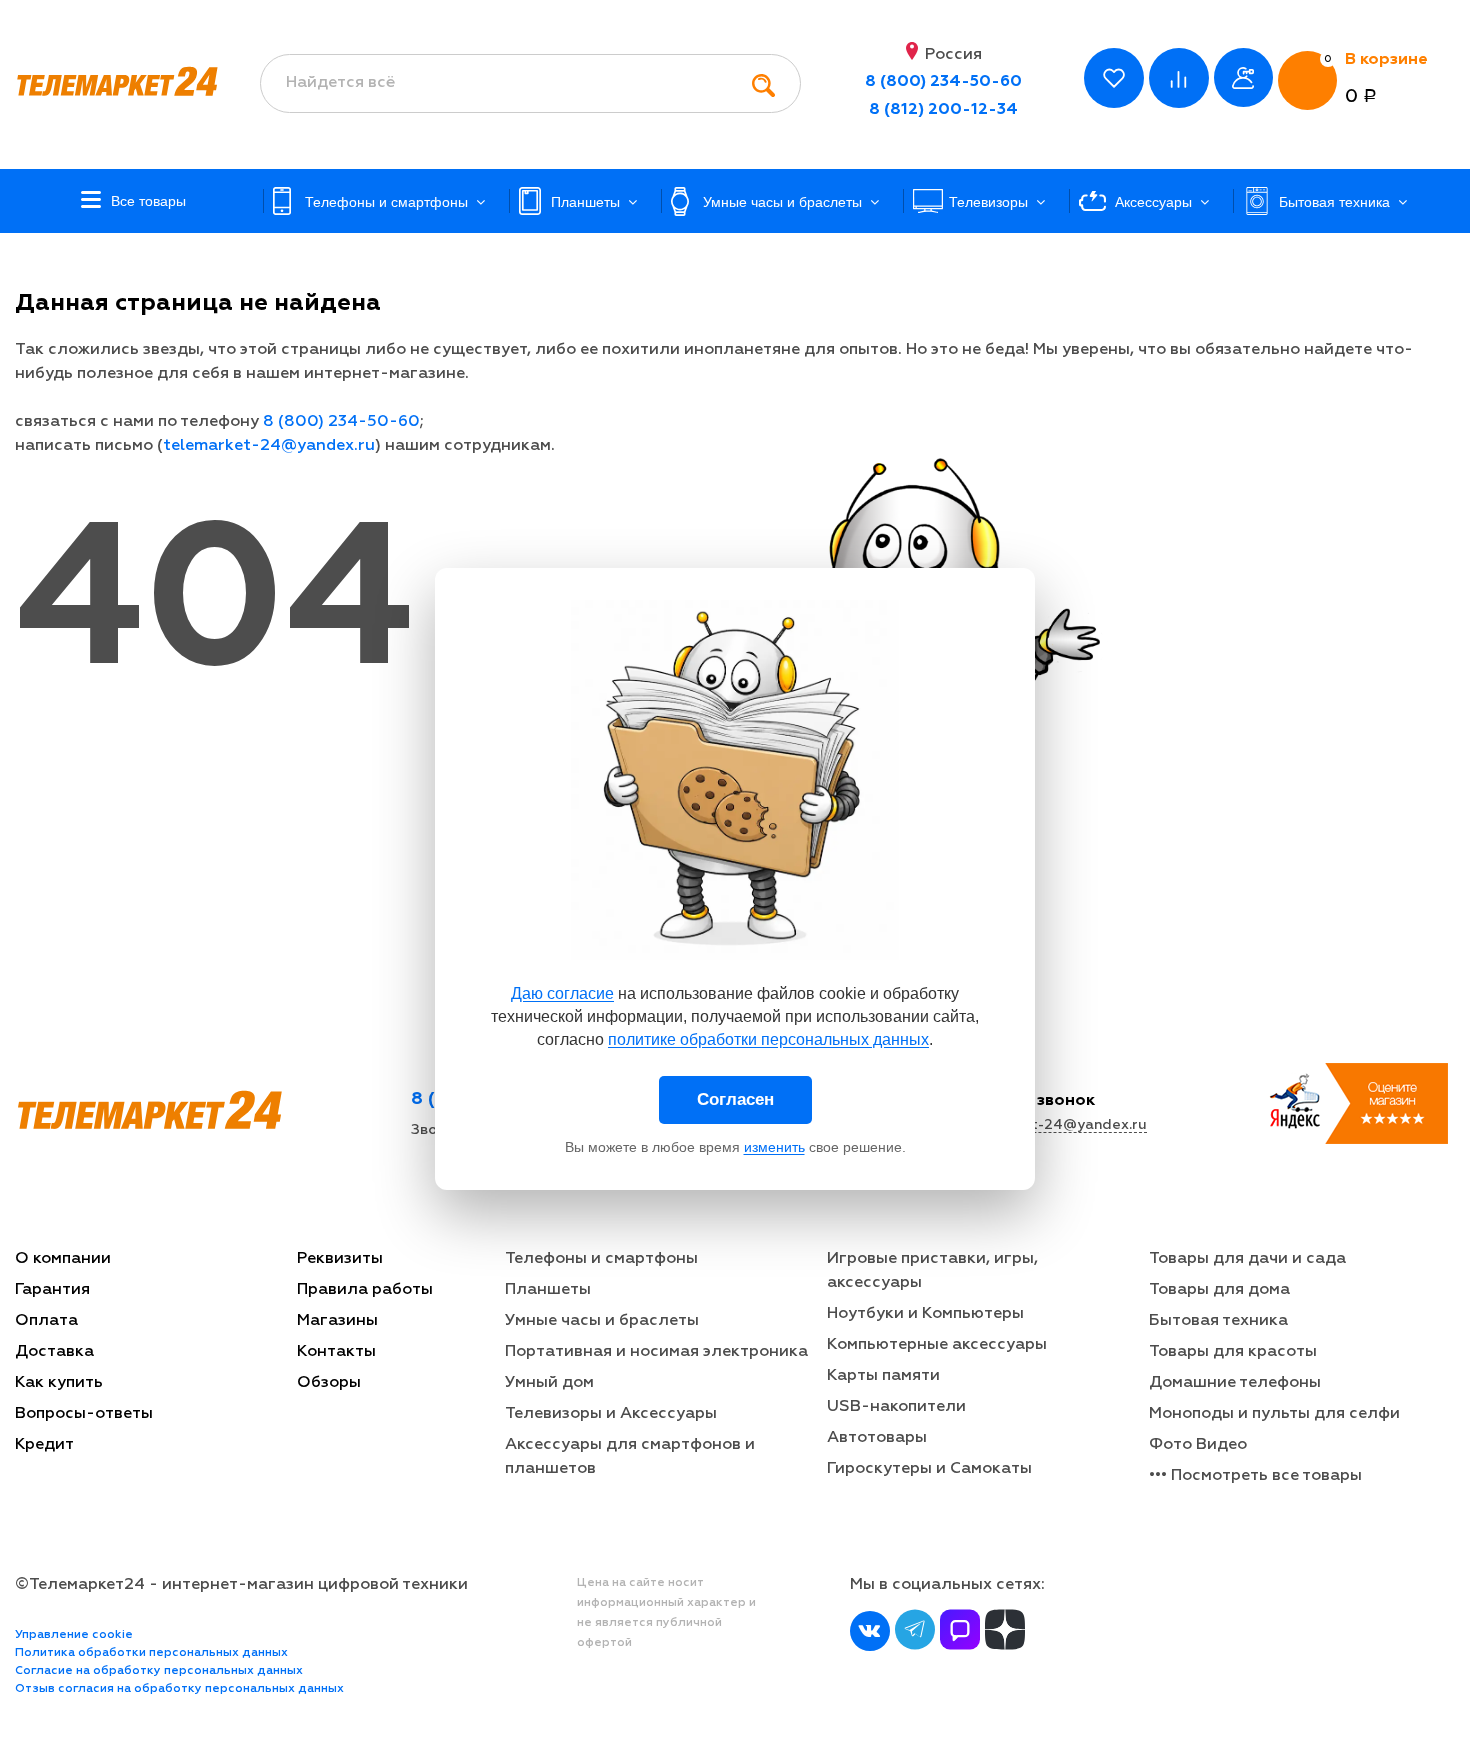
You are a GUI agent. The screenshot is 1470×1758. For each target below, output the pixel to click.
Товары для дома (1219, 1290)
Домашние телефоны (1235, 1383)
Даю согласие (562, 993)
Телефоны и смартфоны (601, 1259)
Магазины (337, 1321)
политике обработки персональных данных (768, 1039)
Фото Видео (1198, 1445)
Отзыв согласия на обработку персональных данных (179, 1689)
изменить (774, 1147)
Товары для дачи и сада (1247, 1259)
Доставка (54, 1352)
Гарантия (52, 1290)
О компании (63, 1259)
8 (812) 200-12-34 (943, 110)
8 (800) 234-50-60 (943, 82)
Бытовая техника (1218, 1321)
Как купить (59, 1383)
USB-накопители (896, 1407)
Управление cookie (74, 1635)
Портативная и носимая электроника (656, 1352)
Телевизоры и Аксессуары (611, 1414)
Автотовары (877, 1438)
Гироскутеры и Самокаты (929, 1469)
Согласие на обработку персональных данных (159, 1671)
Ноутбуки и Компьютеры (925, 1314)
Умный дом (549, 1383)
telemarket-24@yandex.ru (269, 446)
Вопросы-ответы (84, 1414)
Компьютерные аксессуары (937, 1345)
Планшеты (548, 1290)
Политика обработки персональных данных (151, 1653)
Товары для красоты (1233, 1352)
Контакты (336, 1352)
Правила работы (365, 1290)
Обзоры (329, 1383)
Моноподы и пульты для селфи (1274, 1414)
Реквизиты (340, 1259)
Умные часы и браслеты (602, 1321)
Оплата (46, 1321)
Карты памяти (883, 1376)
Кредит (44, 1445)
